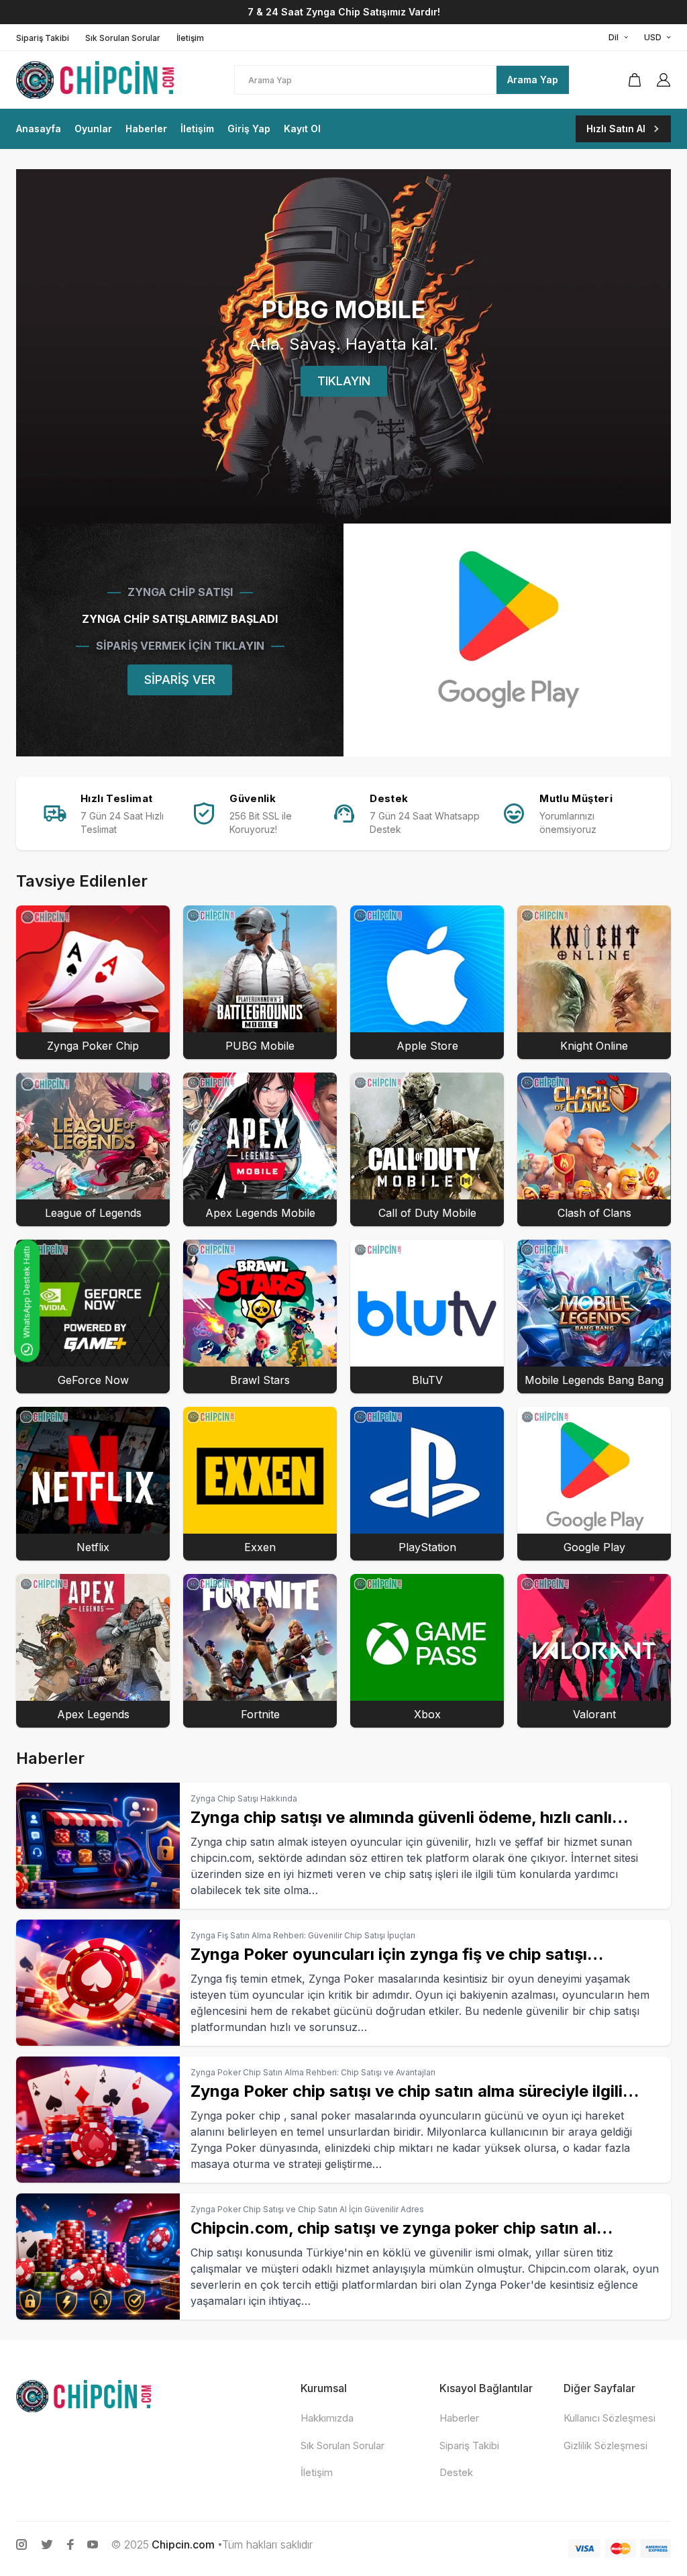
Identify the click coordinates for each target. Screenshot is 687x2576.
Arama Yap (533, 80)
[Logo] (103, 80)
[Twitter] (47, 2544)
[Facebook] (70, 2544)
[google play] (507, 640)
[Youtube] (93, 2544)
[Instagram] (21, 2544)
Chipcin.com (183, 2544)
